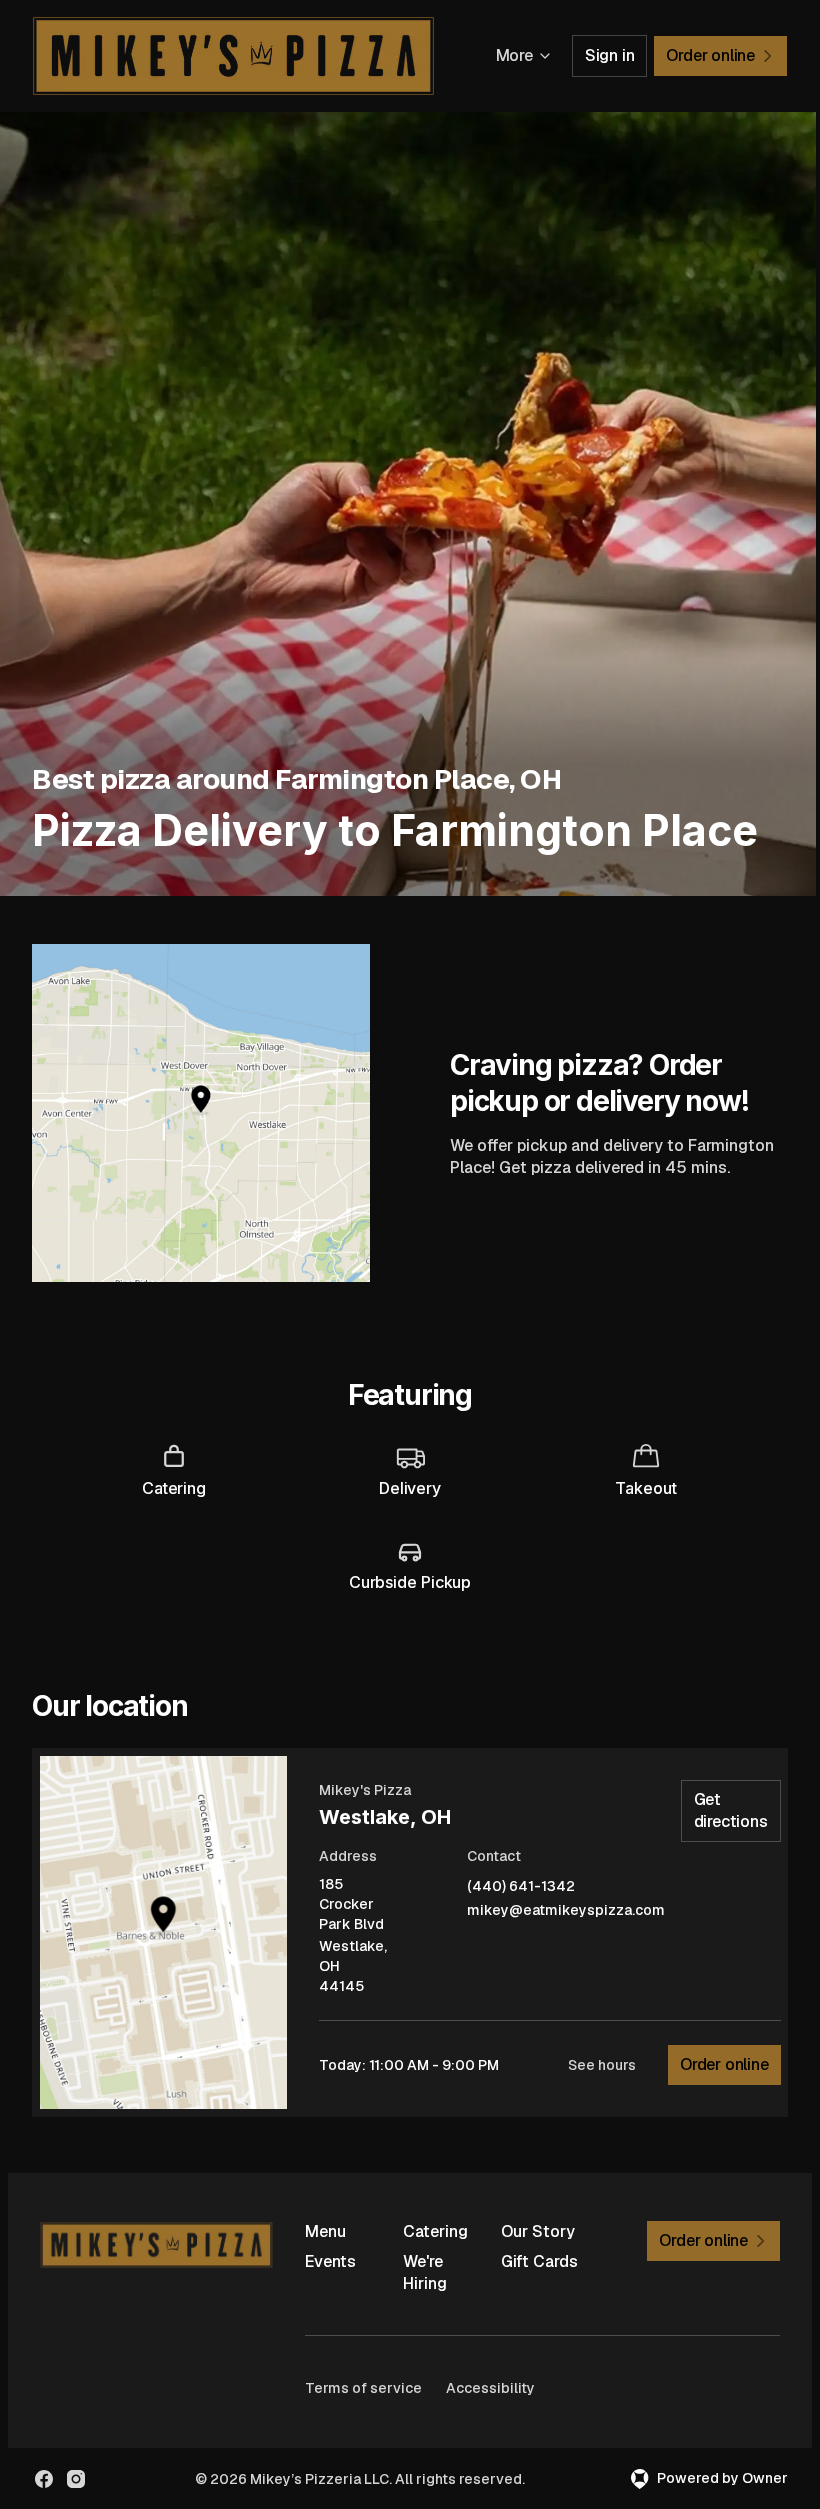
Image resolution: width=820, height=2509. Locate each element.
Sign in (610, 55)
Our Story (538, 2231)
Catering (435, 2231)
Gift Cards (539, 2261)
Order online (724, 2064)
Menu (325, 2231)
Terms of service (363, 2388)
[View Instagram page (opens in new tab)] (76, 2479)
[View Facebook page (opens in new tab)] (44, 2479)
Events (330, 2261)
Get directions (731, 1810)
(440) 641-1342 (521, 1886)
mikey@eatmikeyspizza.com (566, 1910)
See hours (602, 2065)
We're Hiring (425, 2272)
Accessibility (490, 2388)
